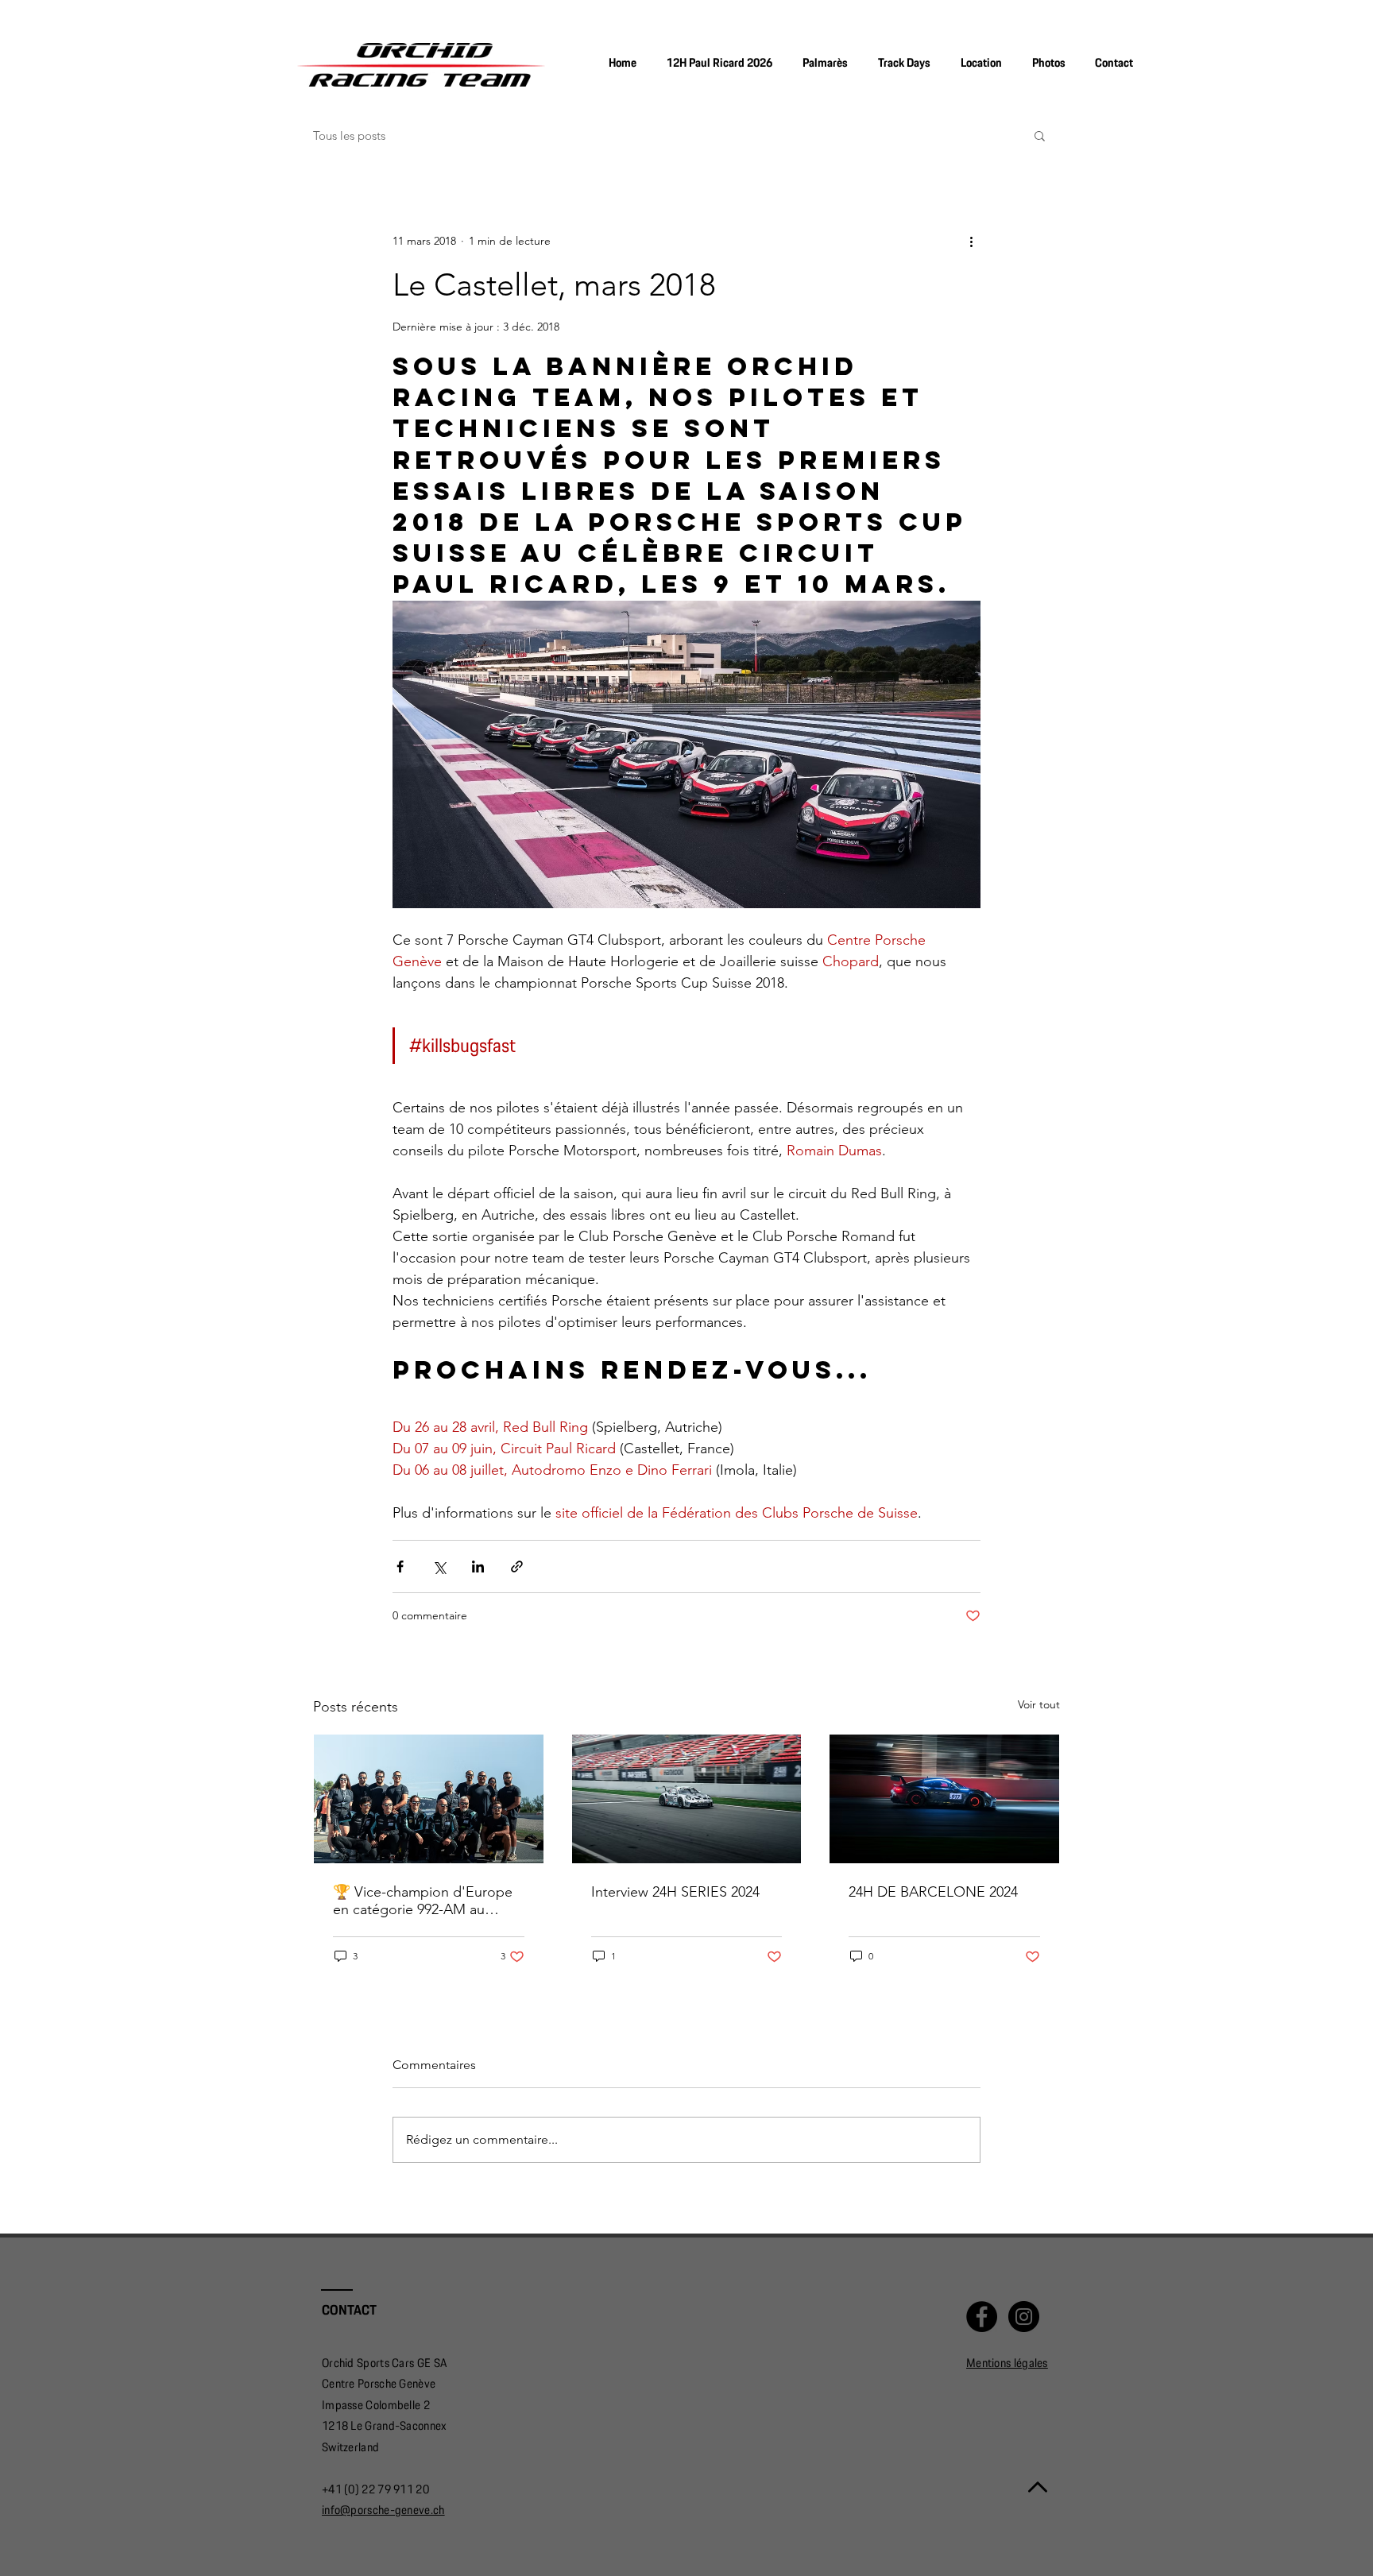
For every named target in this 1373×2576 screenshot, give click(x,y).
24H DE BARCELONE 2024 (933, 1892)
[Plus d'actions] (971, 241)
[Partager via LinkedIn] (478, 1566)
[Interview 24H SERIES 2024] (687, 1799)
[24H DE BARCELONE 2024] (944, 1799)
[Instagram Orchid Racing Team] (1024, 2317)
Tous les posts (349, 135)
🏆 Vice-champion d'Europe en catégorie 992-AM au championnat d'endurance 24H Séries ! (423, 1901)
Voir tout (1039, 1704)
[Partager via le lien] (517, 1566)
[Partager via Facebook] (400, 1566)
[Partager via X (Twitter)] (439, 1566)
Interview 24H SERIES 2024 (675, 1892)
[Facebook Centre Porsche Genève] (982, 2317)
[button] (1048, 63)
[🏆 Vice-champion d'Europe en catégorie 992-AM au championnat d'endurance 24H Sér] (429, 1799)
